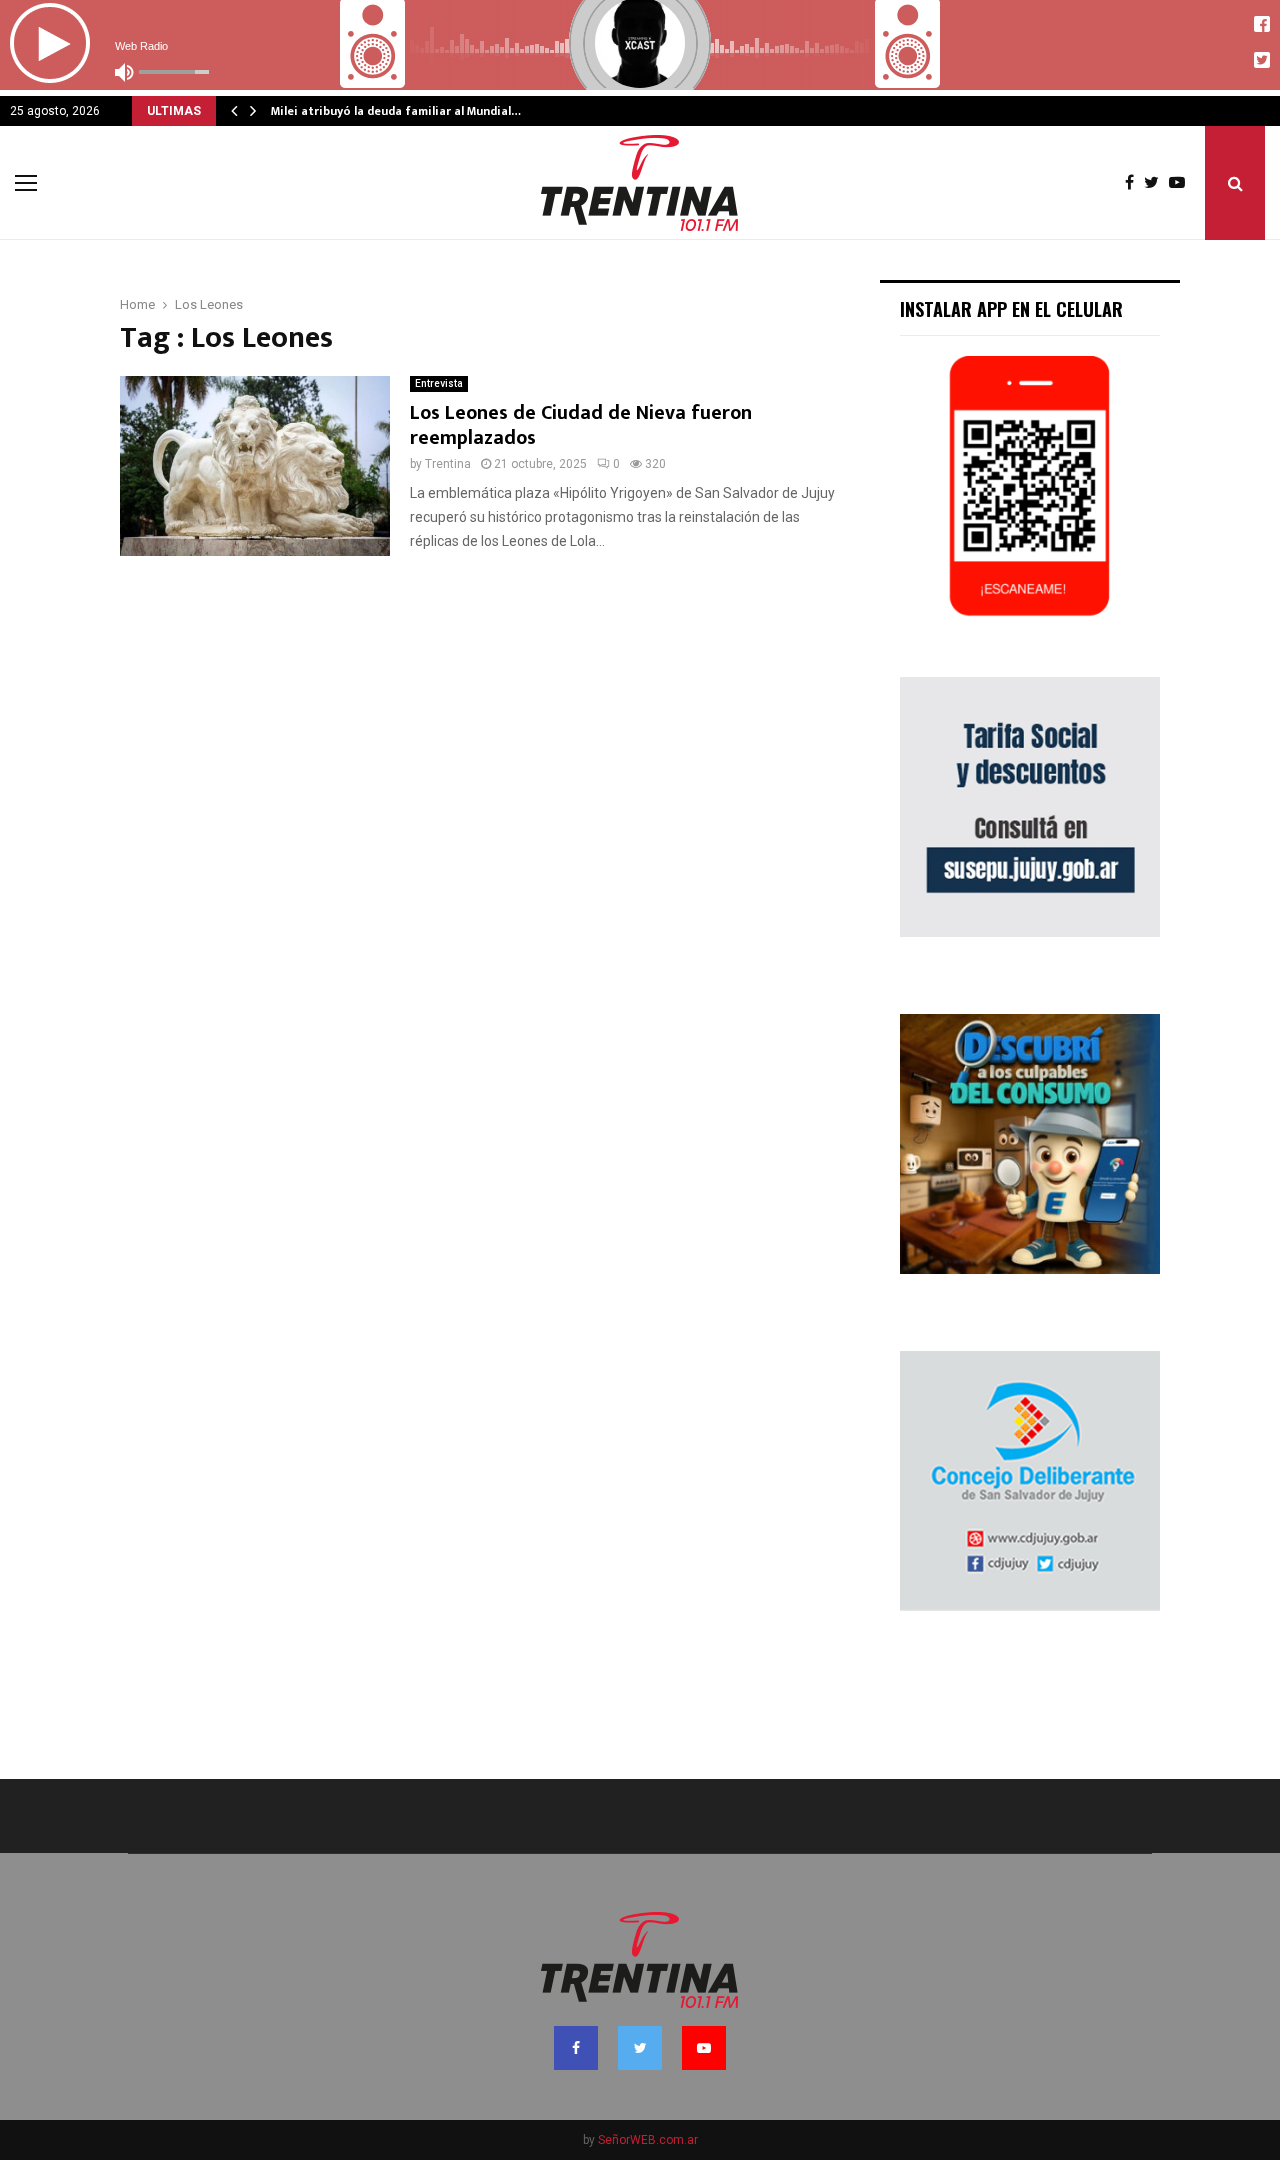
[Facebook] (1134, 183)
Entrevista (439, 383)
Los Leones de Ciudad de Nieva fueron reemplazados (581, 425)
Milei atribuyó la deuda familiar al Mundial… (396, 111)
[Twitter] (1156, 183)
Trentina (448, 464)
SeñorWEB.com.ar (648, 2140)
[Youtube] (1182, 183)
